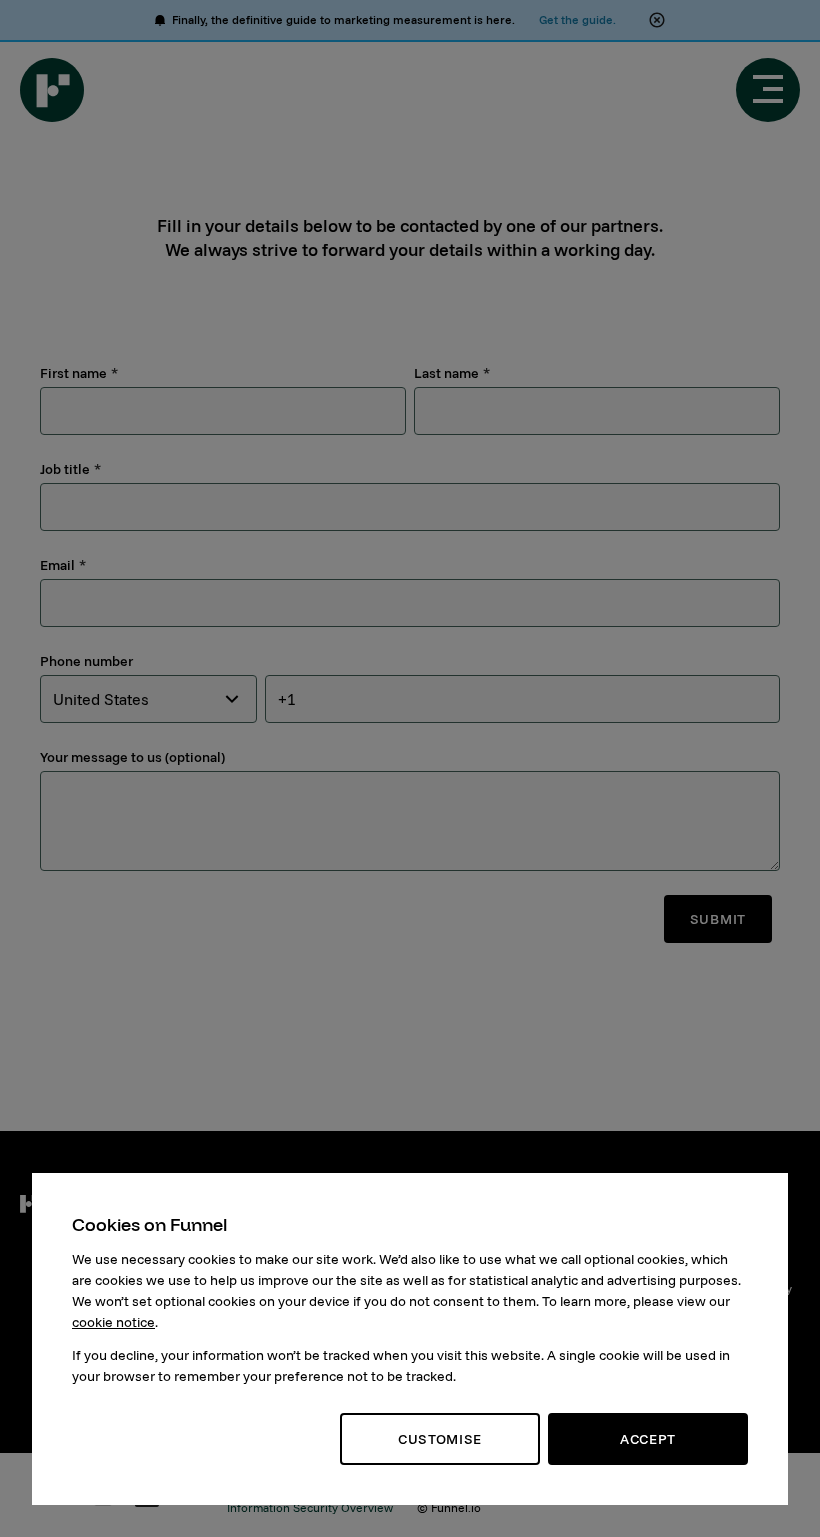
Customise (440, 1439)
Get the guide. (577, 19)
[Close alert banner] (657, 20)
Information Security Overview (310, 1507)
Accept (648, 1439)
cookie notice (113, 1322)
